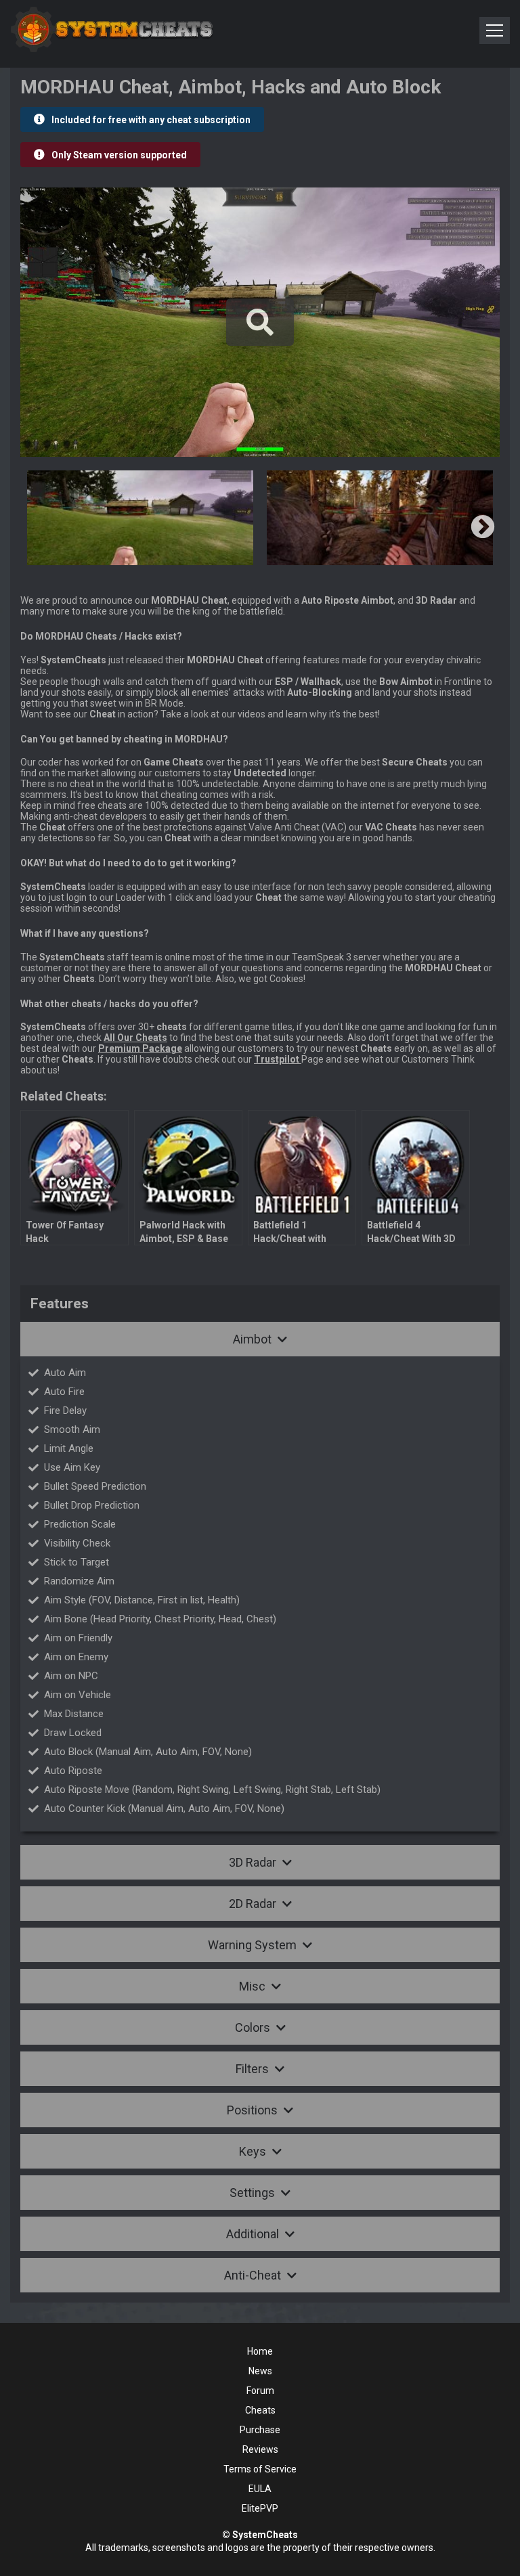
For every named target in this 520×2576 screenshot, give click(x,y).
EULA (260, 2489)
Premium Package (140, 1048)
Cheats (260, 2410)
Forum (260, 2391)
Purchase (260, 2430)
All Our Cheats (135, 1038)
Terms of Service (260, 2469)
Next (483, 528)
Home (260, 2351)
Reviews (260, 2449)
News (260, 2371)
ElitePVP (260, 2508)
